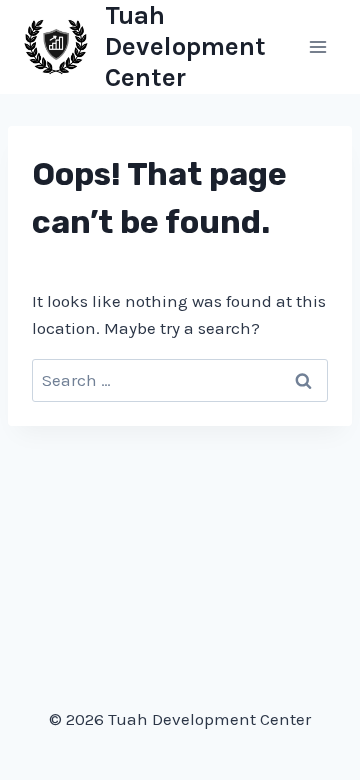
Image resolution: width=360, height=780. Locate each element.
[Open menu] (317, 46)
